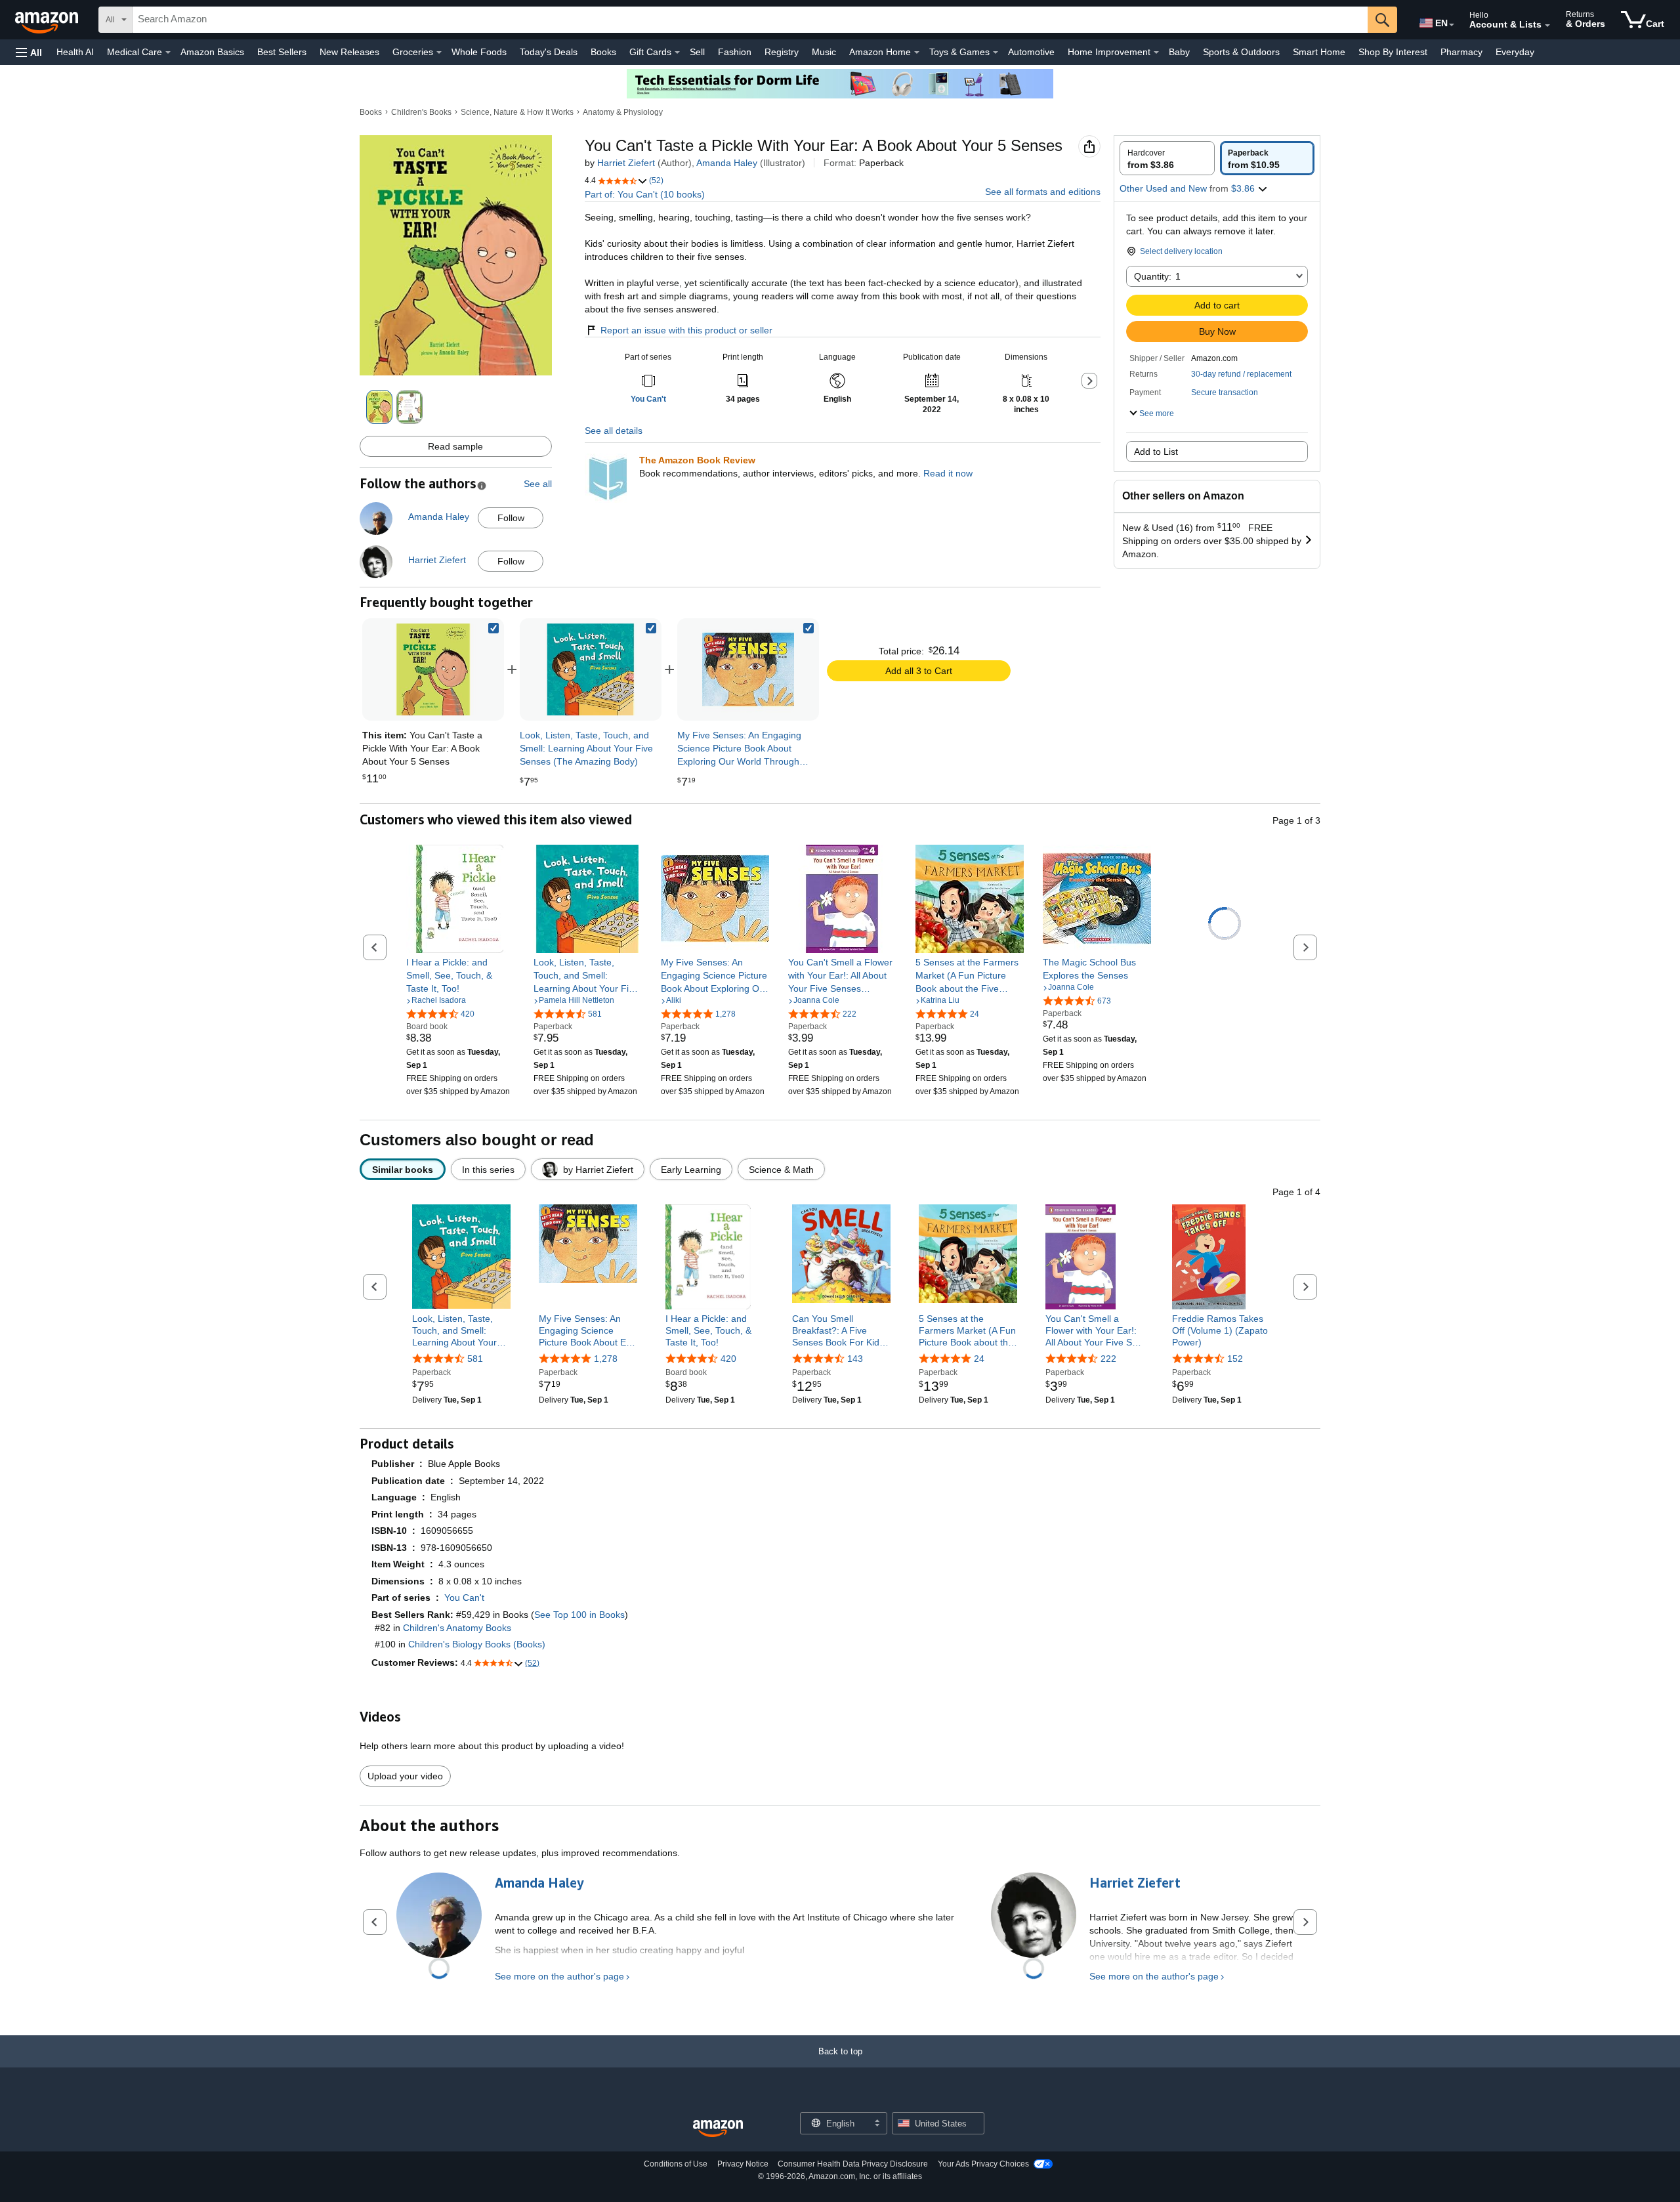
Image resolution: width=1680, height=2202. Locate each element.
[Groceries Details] (439, 53)
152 (1235, 1359)
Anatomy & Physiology (623, 112)
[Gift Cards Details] (677, 53)
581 (475, 1359)
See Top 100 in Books (579, 1615)
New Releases (349, 52)
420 (728, 1359)
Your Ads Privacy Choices (983, 2164)
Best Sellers (282, 52)
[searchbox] (750, 20)
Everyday (1515, 52)
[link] (591, 669)
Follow (511, 518)
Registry (782, 52)
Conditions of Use (676, 2164)
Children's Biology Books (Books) (477, 1644)
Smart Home (1319, 52)
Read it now (948, 473)
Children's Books (421, 112)
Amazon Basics (212, 52)
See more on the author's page (559, 1976)
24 (979, 1359)
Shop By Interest (1393, 52)
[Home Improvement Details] (1156, 53)
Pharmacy (1461, 52)
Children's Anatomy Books (457, 1628)
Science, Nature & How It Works (517, 112)
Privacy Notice (743, 2164)
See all (538, 484)
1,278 (606, 1359)
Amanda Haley (727, 163)
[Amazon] (48, 20)
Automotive (1031, 52)
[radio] (1167, 158)
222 (1108, 1359)
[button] (29, 52)
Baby (1179, 52)
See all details (614, 431)
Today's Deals (549, 52)
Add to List (1156, 452)
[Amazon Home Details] (917, 53)
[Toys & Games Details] (996, 53)
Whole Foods (479, 52)
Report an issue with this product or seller (686, 330)
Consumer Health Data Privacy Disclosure (853, 2164)
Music (824, 52)
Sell (697, 52)
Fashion (735, 52)
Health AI (75, 52)
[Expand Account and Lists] (1547, 26)
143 (855, 1359)
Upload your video (405, 1776)
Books (603, 52)
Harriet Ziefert (626, 163)
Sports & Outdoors (1241, 52)
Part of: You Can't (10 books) (645, 194)
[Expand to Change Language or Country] (1452, 25)
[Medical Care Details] (168, 53)
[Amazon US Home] (718, 2129)
